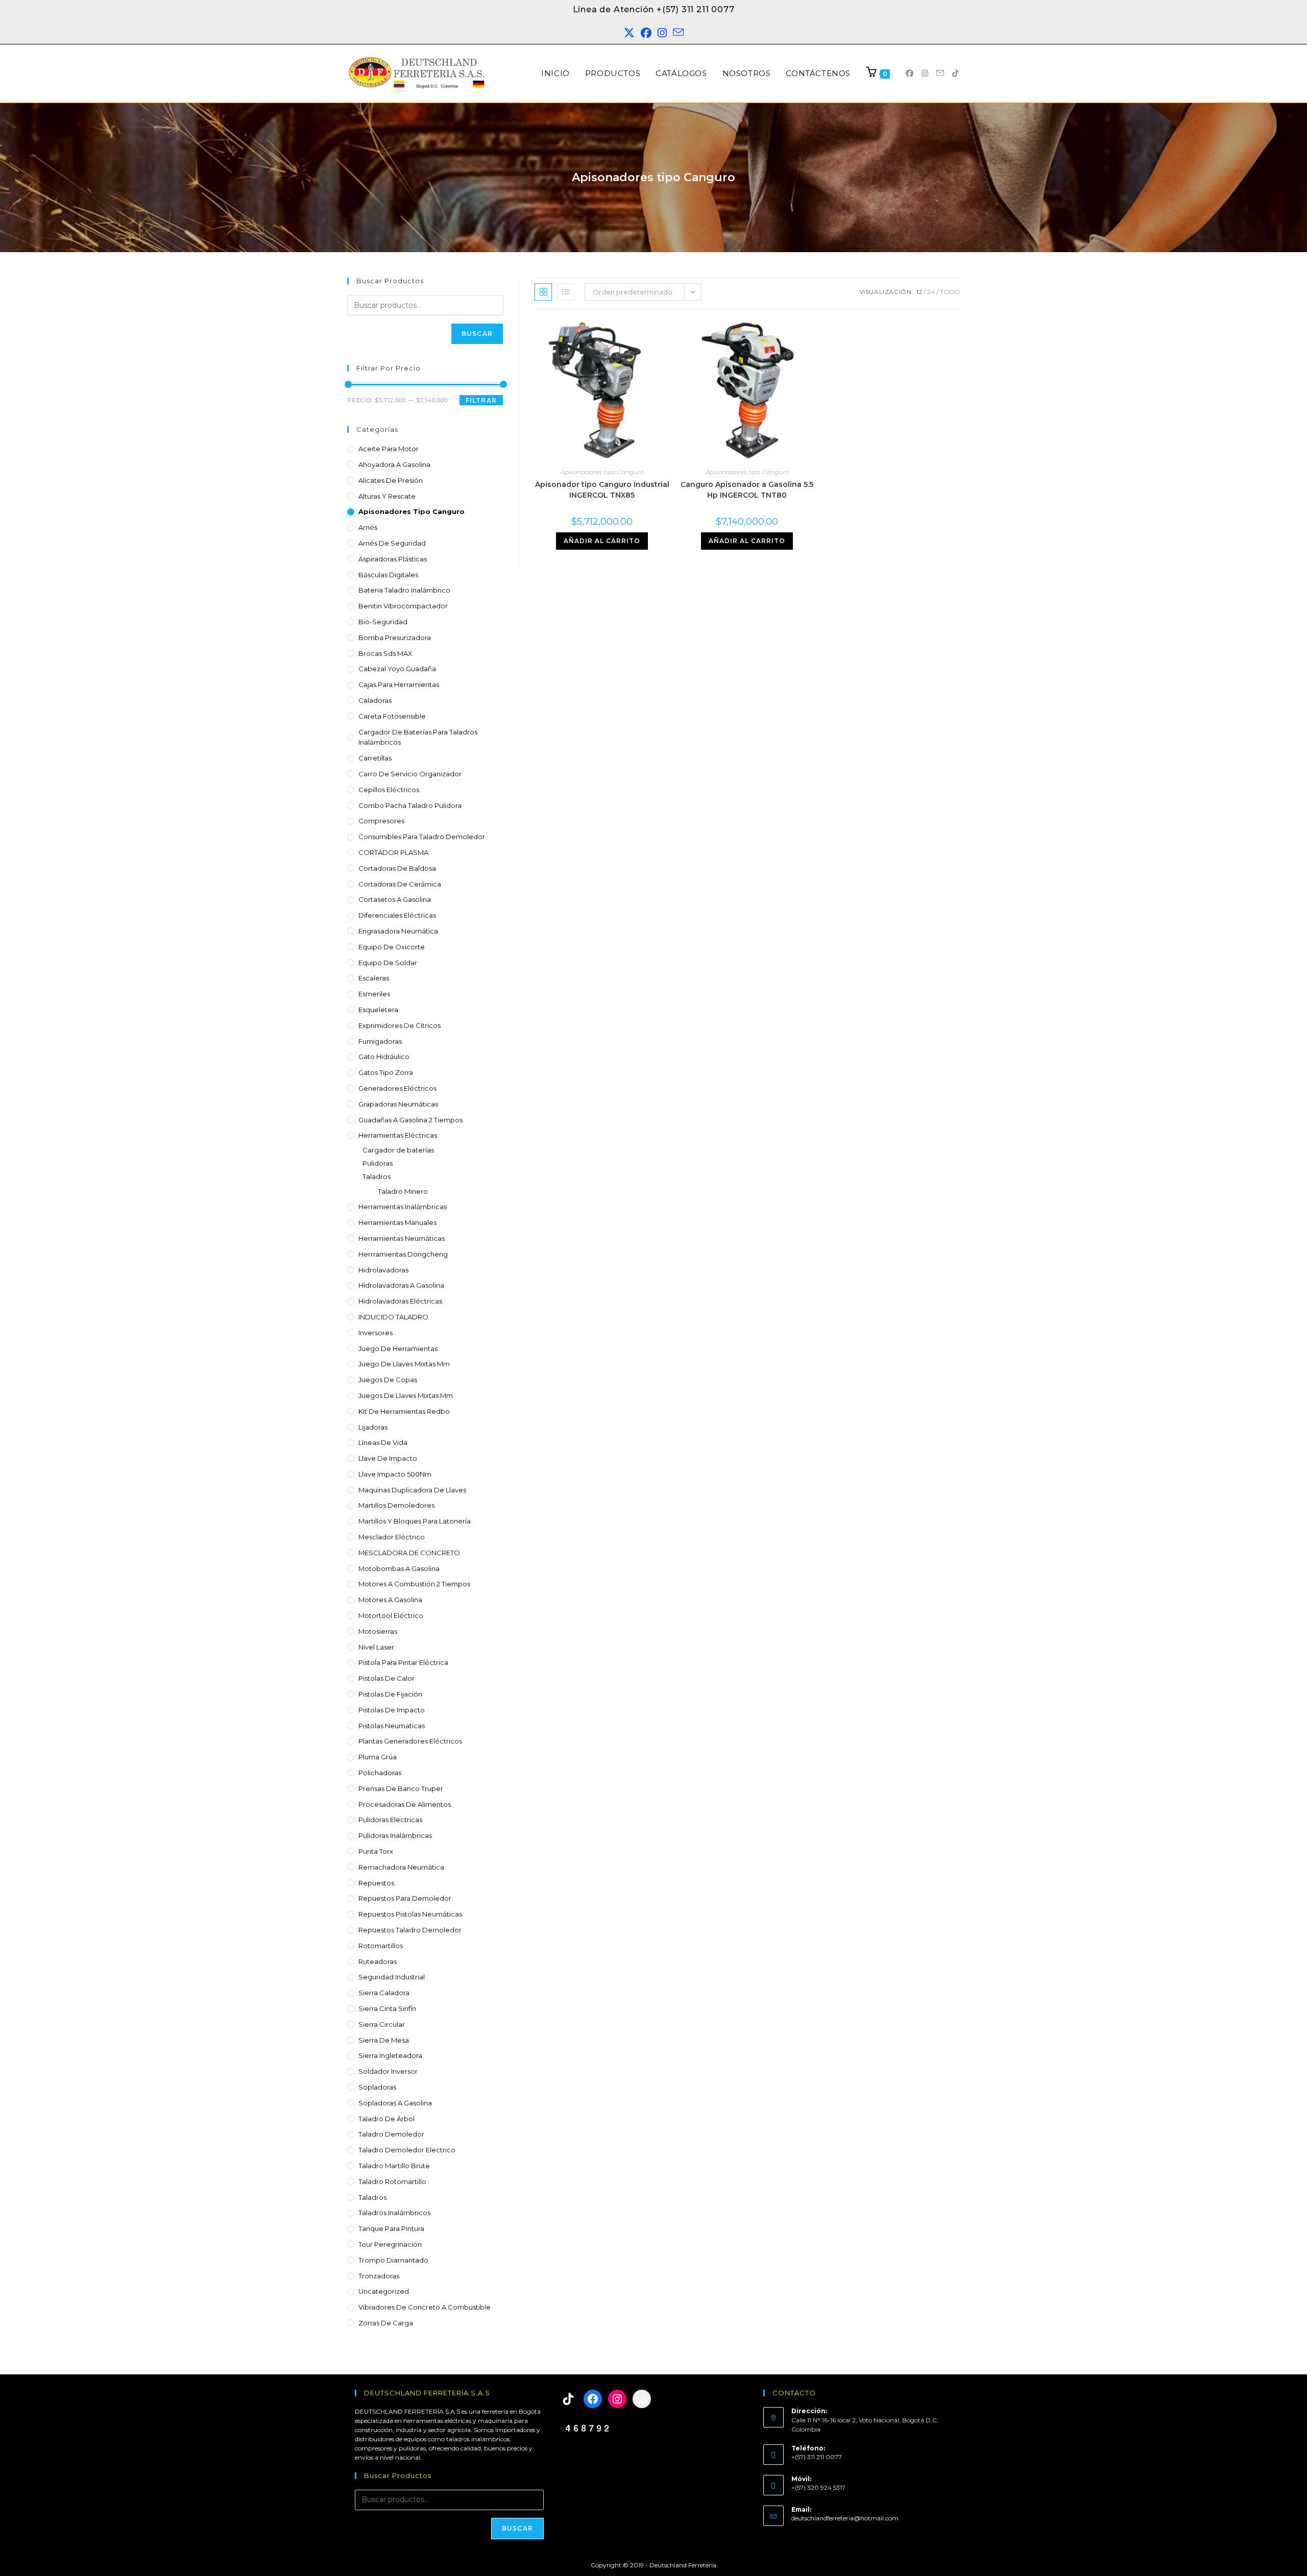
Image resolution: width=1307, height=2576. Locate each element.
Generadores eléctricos (397, 1088)
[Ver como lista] (566, 292)
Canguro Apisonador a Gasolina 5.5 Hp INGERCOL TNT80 (747, 490)
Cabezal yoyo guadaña (397, 669)
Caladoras (375, 700)
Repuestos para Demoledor (405, 1898)
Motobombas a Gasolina (399, 1568)
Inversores (376, 1333)
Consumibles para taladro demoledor (422, 837)
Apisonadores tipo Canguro (412, 511)
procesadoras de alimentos (405, 1804)
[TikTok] (568, 2399)
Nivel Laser (376, 1647)
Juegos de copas (388, 1380)
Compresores (381, 821)
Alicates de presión (391, 480)
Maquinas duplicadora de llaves (412, 1490)
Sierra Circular (382, 2024)
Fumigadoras (380, 1041)
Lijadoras (373, 1427)
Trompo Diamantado (393, 2260)
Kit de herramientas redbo (404, 1411)
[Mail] (642, 2399)
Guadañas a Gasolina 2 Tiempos (410, 1120)
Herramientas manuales (397, 1222)
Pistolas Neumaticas (392, 1726)
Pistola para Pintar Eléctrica (403, 1662)
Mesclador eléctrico (392, 1537)
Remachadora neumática (401, 1867)
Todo (950, 292)
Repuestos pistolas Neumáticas (410, 1914)
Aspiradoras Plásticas (393, 559)
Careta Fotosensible (392, 716)
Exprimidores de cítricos (400, 1025)
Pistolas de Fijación (390, 1694)
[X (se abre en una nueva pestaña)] (629, 33)
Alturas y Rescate (387, 496)
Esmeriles (374, 994)
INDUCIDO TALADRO (393, 1317)
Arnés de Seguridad (392, 543)
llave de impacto (388, 1458)
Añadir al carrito (602, 541)
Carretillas (375, 758)
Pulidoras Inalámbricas (395, 1835)
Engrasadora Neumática (398, 931)
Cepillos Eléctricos (389, 790)
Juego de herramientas (398, 1348)
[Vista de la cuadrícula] (543, 292)
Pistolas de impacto (392, 1710)
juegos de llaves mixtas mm (406, 1395)
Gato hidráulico (384, 1057)
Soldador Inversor (388, 2071)
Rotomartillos (381, 1946)
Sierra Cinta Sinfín (387, 2008)
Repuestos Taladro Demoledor (410, 1930)
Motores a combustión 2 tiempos (414, 1584)
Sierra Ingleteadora (390, 2055)
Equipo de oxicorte (392, 947)
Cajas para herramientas (399, 684)
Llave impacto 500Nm (395, 1474)
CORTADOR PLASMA (393, 852)
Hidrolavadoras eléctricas (400, 1301)
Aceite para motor (389, 449)
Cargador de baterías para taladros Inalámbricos (418, 737)
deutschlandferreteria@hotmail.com (845, 2518)
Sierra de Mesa (384, 2040)
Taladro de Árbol (386, 2119)
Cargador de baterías (398, 1150)
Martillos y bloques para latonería (415, 1521)
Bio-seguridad (383, 622)
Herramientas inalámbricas (403, 1207)
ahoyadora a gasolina (394, 464)
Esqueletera (378, 1010)
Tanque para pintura (391, 2228)
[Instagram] (617, 2399)
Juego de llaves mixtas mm (404, 1364)
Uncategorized (384, 2291)
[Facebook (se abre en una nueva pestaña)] (646, 33)
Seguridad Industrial (392, 1977)
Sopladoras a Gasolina (395, 2103)
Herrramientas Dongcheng (403, 1254)
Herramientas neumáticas (402, 1238)
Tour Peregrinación (390, 2244)
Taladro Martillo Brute (394, 2166)
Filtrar (481, 400)
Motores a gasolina (390, 1600)
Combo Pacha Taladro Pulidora (410, 805)
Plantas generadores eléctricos (410, 1741)
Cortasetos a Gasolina (395, 899)
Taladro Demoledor (391, 2134)
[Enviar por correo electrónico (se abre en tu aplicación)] (678, 33)
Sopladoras (377, 2087)
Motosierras (378, 1631)
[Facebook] (593, 2399)
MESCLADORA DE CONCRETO (409, 1553)
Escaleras (374, 978)
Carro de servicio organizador (410, 774)
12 (919, 292)
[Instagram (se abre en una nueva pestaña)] (662, 33)
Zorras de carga (386, 2323)
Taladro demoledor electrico (407, 2150)
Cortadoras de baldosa (397, 868)
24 (931, 292)
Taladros (377, 1176)
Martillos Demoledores (396, 1505)
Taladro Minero (403, 1191)
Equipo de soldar (388, 963)
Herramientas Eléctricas (398, 1135)
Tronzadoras (379, 2276)
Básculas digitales (388, 575)
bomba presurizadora (395, 637)
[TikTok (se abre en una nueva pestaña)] (955, 73)
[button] (1277, 2546)
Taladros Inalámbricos (394, 2213)
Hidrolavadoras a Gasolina (401, 1285)
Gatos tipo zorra (386, 1072)
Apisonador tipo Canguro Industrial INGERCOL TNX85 (602, 490)
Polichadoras (380, 1773)
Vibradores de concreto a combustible (425, 2307)
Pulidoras (378, 1163)
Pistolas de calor (386, 1678)
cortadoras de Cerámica (400, 884)
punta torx (376, 1851)
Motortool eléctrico (391, 1615)
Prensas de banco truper (401, 1788)
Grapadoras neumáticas (398, 1104)
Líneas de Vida (383, 1442)
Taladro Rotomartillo (392, 2181)
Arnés (368, 527)
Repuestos (376, 1883)
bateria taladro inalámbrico (404, 590)
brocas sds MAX (385, 653)
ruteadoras (378, 1961)
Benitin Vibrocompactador (403, 606)
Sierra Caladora (384, 1993)
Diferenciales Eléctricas (397, 915)
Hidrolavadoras (383, 1270)
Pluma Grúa (378, 1757)
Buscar (477, 334)
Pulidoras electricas (390, 1820)
